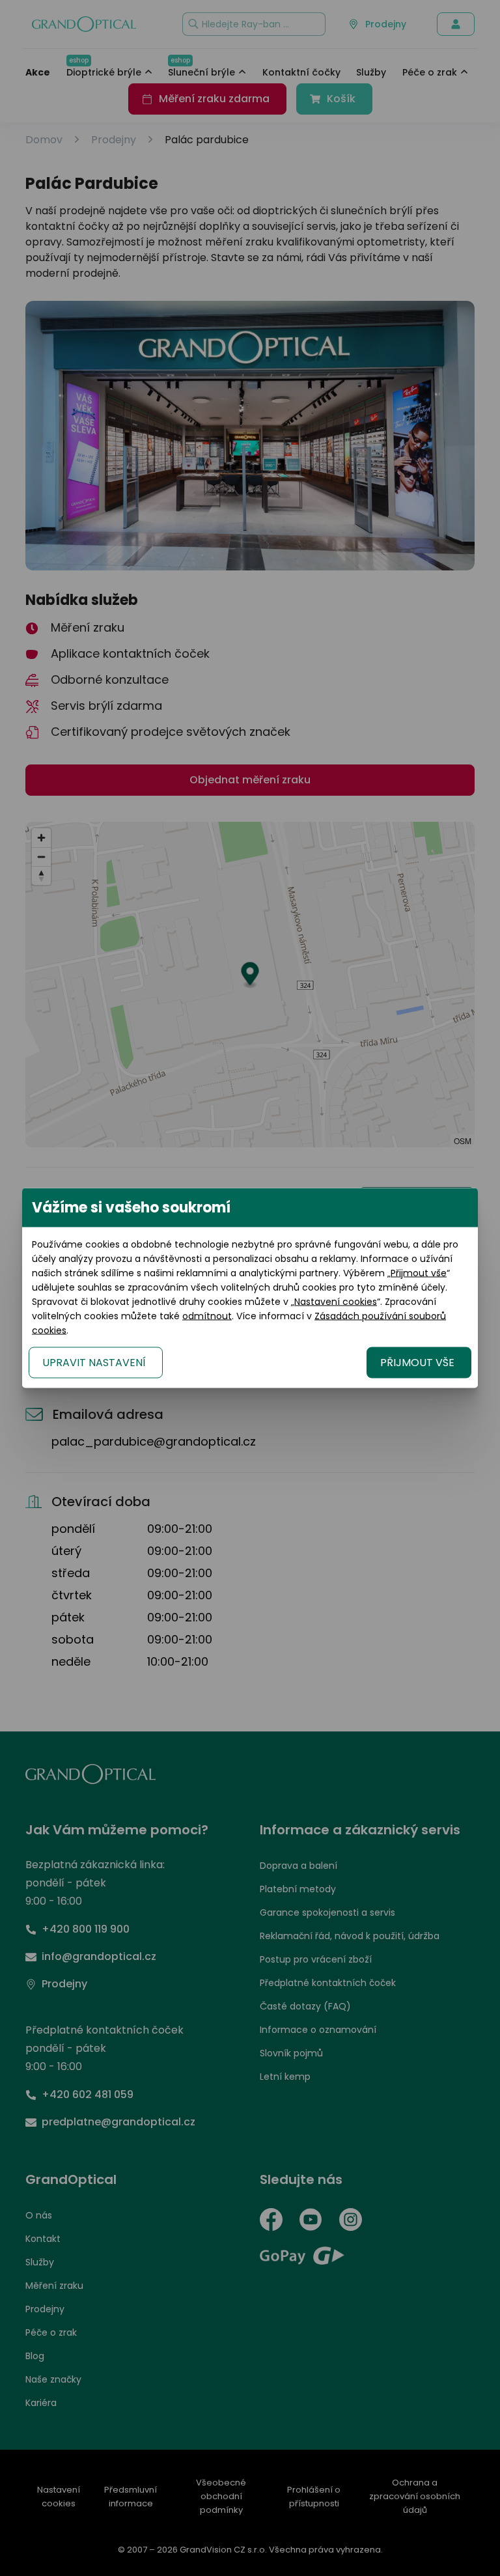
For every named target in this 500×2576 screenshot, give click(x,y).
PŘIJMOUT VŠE (417, 1363)
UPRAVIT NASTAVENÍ (94, 1363)
